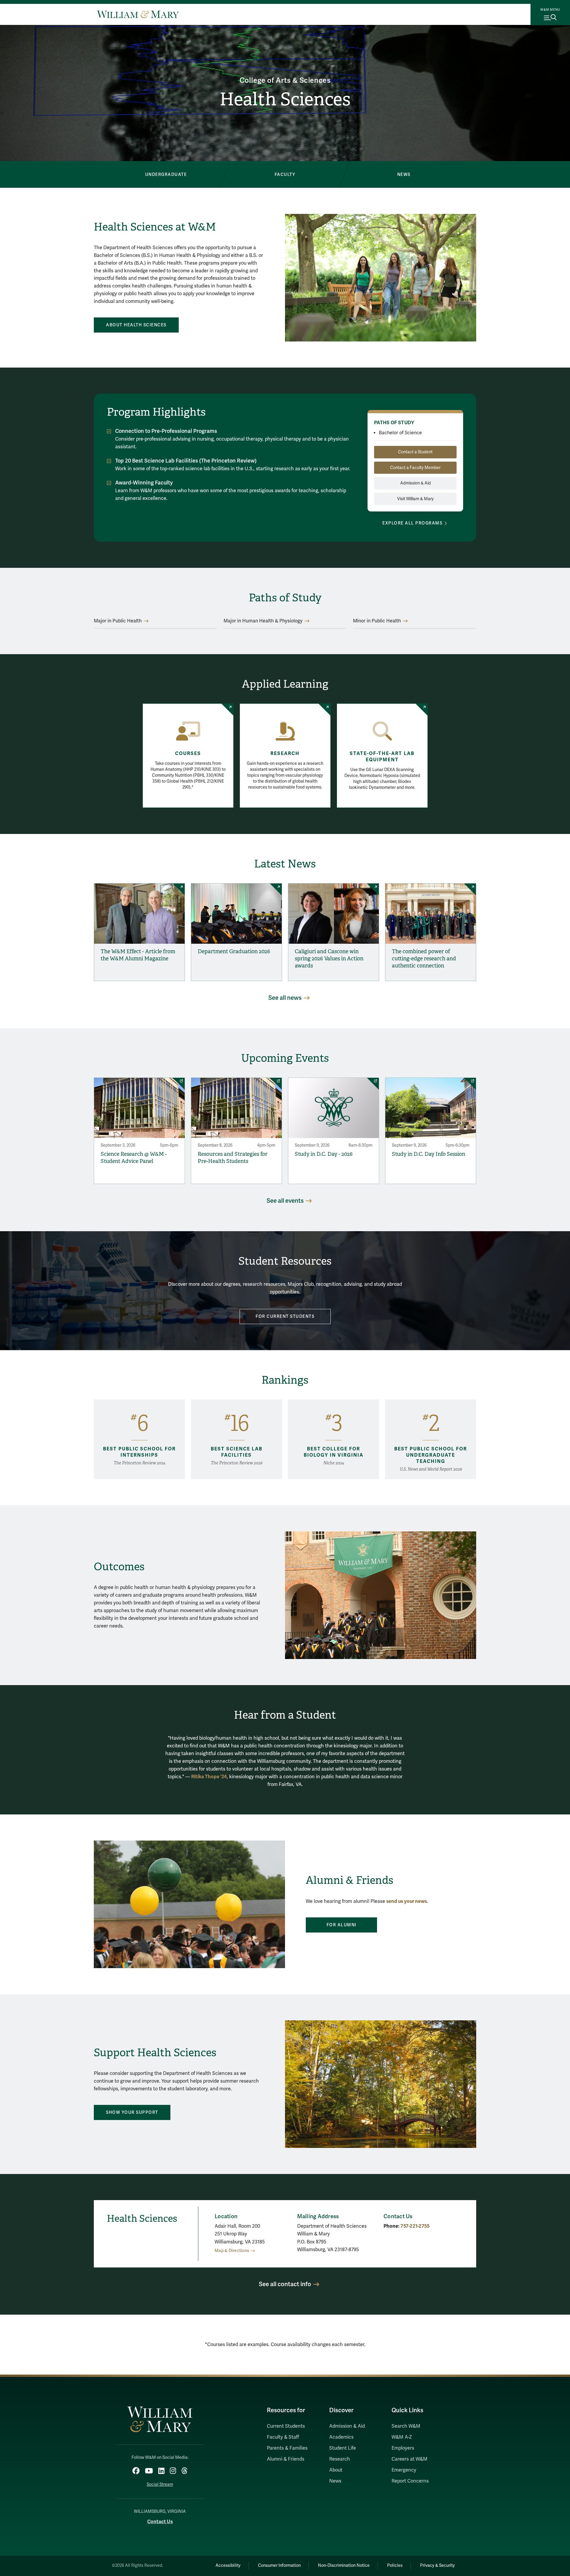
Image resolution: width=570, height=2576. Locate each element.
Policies (395, 2565)
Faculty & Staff (283, 2437)
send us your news (407, 1901)
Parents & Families (287, 2448)
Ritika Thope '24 (209, 1777)
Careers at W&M (410, 2459)
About (336, 2470)
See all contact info (285, 2284)
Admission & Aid (415, 483)
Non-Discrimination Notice (344, 2565)
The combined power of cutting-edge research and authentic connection (424, 959)
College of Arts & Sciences (285, 81)
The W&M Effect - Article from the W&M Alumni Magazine (138, 955)
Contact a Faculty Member (415, 468)
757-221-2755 (415, 2226)
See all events (285, 1201)
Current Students (286, 2426)
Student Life (343, 2448)
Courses (188, 754)
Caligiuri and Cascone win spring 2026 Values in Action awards (329, 959)
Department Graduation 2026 (234, 951)
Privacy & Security (437, 2565)
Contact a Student (415, 452)
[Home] (138, 14)
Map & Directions (232, 2251)
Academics (341, 2437)
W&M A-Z (402, 2437)
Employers (403, 2448)
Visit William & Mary (415, 499)
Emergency (404, 2470)
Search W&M (406, 2426)
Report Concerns (410, 2481)
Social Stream (160, 2484)
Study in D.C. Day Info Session (429, 1154)
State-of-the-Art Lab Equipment (382, 757)
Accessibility (228, 2565)
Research (285, 754)
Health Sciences (285, 99)
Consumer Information (279, 2565)
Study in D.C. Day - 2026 (324, 1154)
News (335, 2481)
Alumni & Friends (286, 2459)
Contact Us (160, 2522)
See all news (285, 998)
